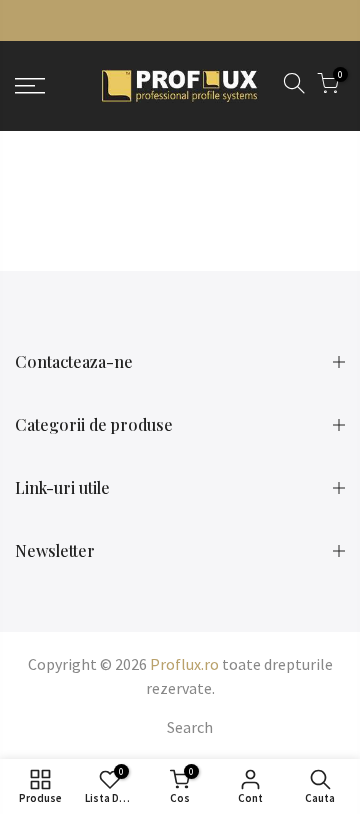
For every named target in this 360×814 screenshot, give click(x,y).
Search (190, 727)
